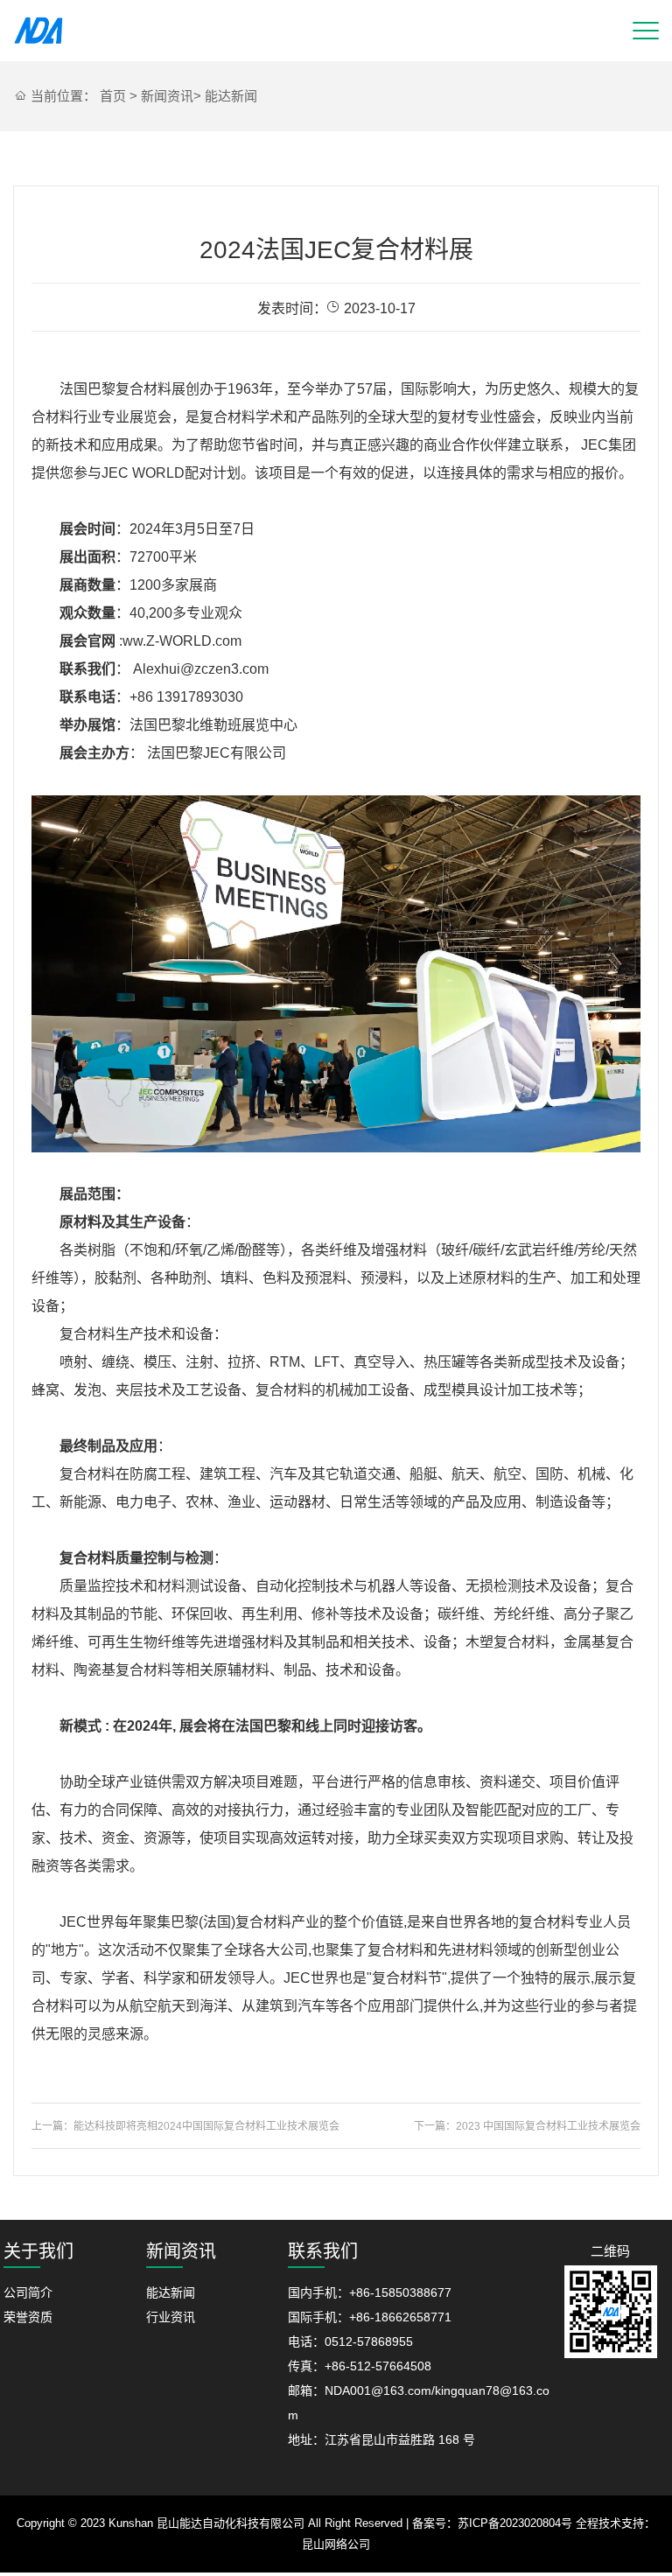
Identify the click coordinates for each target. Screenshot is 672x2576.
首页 (113, 96)
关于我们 (38, 2251)
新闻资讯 (167, 96)
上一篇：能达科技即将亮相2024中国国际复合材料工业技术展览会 (185, 2126)
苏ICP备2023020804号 (515, 2523)
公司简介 (28, 2292)
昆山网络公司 (336, 2544)
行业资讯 (171, 2317)
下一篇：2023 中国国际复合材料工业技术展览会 (527, 2126)
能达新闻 (231, 96)
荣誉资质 (28, 2317)
